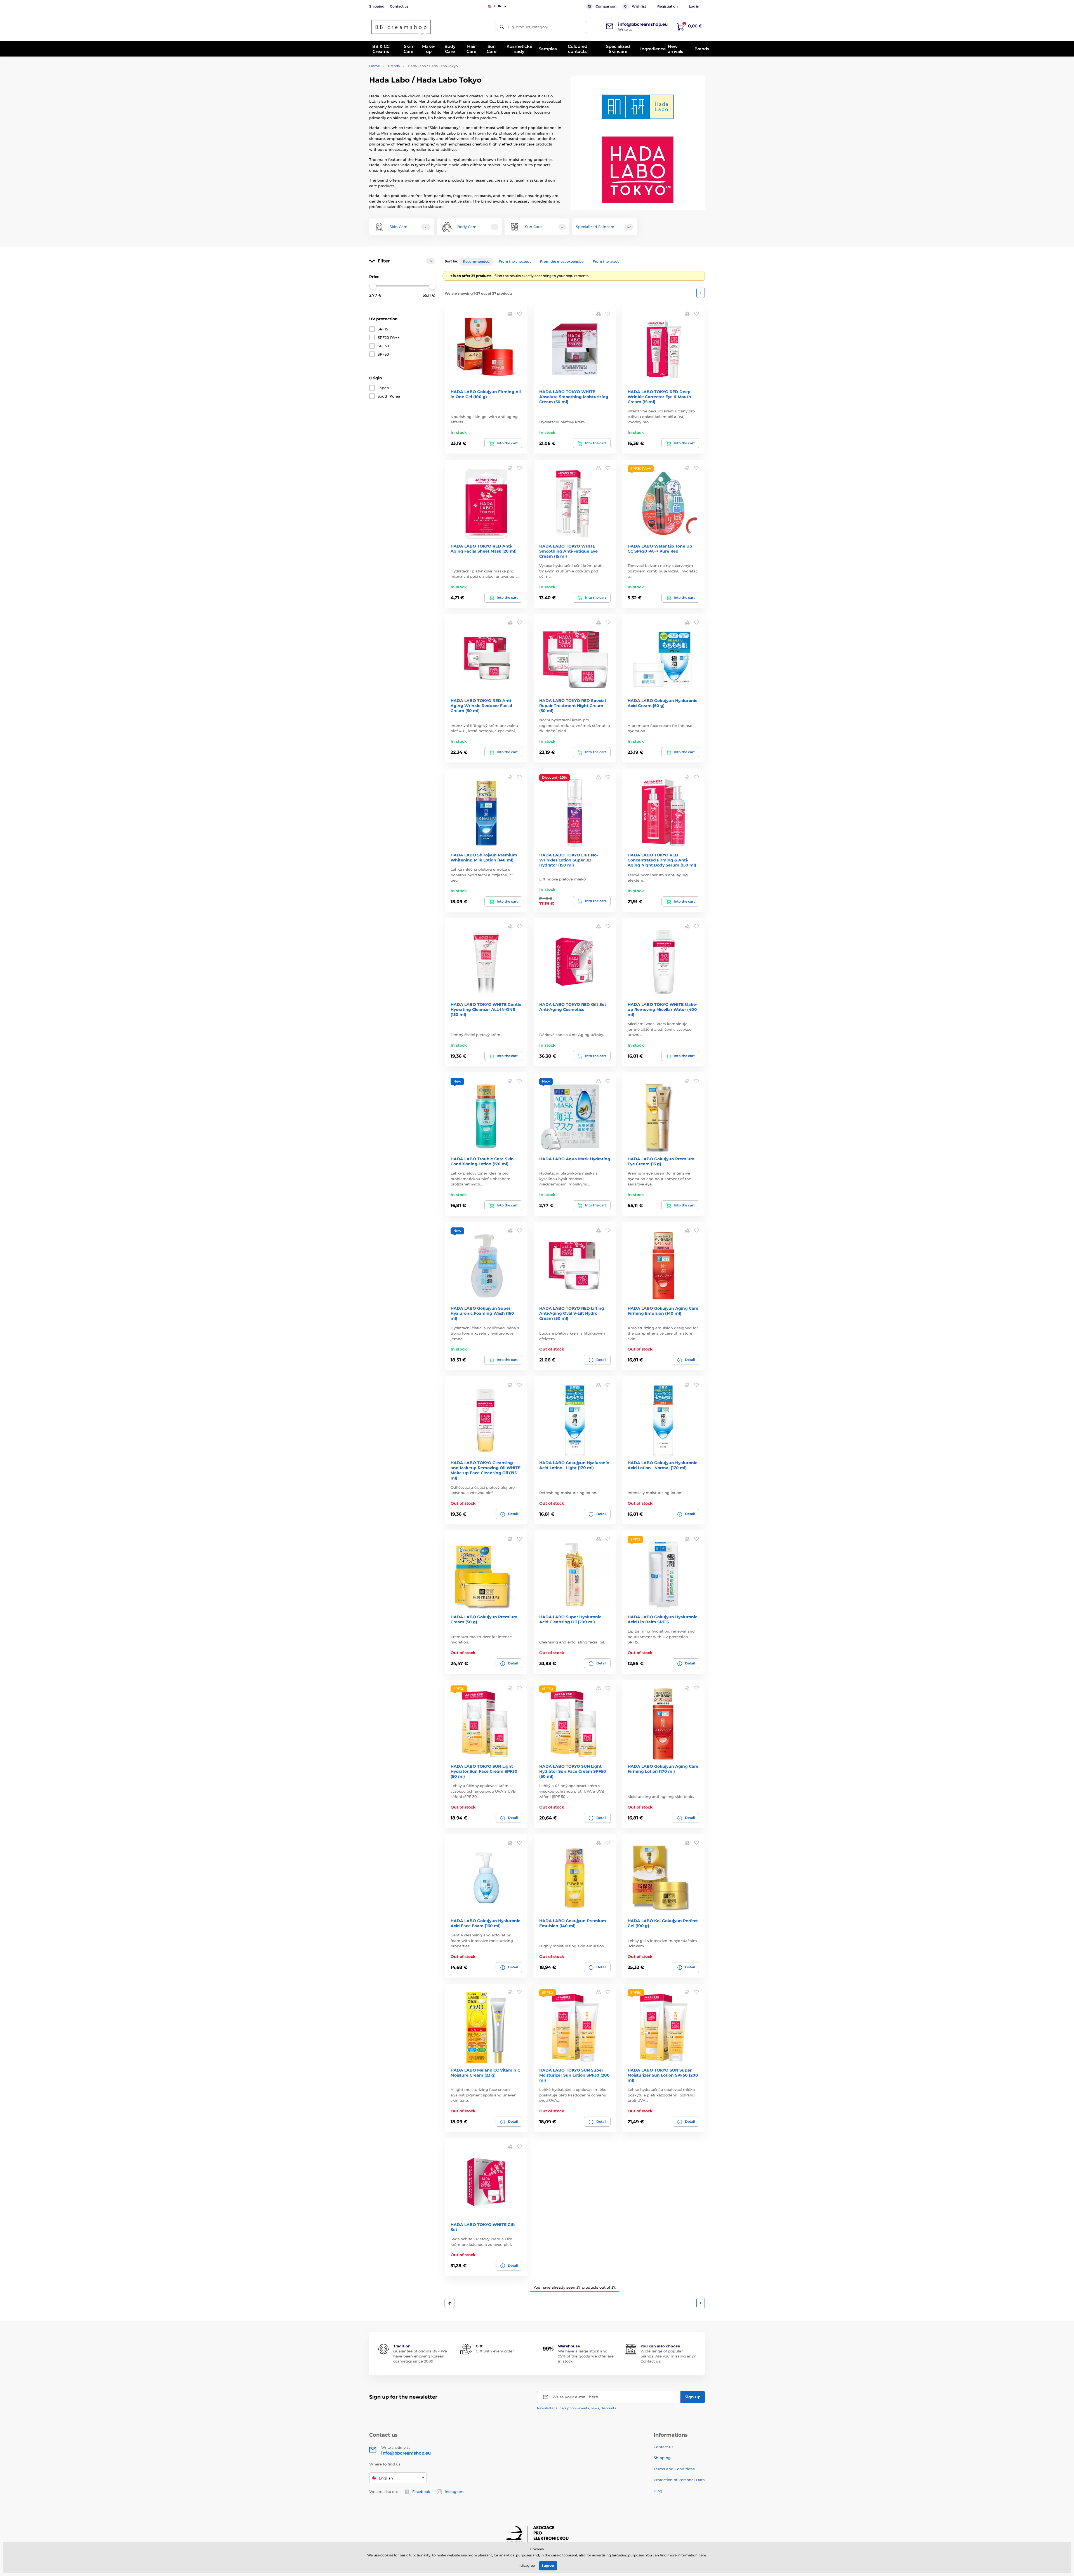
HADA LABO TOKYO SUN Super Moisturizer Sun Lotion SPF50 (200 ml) (663, 2075)
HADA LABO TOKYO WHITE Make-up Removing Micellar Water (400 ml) (662, 1009)
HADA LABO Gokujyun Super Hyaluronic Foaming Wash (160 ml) (482, 1313)
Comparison (606, 6)
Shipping (377, 6)
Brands (394, 66)
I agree (548, 2566)
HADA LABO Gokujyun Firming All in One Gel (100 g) (486, 394)
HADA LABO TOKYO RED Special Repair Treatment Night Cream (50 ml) (573, 706)
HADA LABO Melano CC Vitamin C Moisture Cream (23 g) (485, 2073)
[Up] (450, 2303)
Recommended (476, 261)
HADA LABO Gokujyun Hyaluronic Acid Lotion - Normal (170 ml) (662, 1465)
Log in (694, 6)
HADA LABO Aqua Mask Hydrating (575, 1159)
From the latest (606, 261)
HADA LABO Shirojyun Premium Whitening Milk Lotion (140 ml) (484, 858)
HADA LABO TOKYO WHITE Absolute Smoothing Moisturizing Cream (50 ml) (574, 397)
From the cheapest (515, 261)
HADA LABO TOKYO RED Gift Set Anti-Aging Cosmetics (573, 1007)
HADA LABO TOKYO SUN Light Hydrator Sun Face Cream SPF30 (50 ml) (484, 1771)
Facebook (421, 2492)
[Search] (502, 27)
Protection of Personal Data (679, 2480)
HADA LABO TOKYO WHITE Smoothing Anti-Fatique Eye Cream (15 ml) (568, 551)
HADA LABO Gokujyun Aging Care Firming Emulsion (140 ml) (663, 1311)
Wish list (639, 6)
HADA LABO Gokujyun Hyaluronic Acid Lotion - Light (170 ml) (574, 1465)
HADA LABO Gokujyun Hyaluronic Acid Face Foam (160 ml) (485, 1923)
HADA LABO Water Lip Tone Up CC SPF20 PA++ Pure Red (660, 549)
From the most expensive (562, 261)
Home (375, 66)
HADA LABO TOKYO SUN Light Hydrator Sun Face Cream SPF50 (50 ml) (573, 1771)
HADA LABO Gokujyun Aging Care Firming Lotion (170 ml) (663, 1769)
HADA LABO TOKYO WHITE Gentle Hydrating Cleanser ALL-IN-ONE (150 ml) (486, 1009)
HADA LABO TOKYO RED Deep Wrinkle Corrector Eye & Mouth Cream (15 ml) (659, 397)
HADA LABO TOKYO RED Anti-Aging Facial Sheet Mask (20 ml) (484, 549)
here (702, 2555)
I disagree (527, 2566)
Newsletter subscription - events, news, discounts (577, 2408)
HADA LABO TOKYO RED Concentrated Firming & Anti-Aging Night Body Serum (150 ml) (662, 860)
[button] (519, 314)
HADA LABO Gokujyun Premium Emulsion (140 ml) (573, 1923)
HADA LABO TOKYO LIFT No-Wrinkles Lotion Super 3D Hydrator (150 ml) (569, 860)
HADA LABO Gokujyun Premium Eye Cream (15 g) (661, 1161)
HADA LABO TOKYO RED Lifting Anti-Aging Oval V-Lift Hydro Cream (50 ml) (572, 1313)
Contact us (399, 6)
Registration (667, 6)
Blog (658, 2491)
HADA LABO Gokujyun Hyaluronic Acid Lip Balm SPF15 (662, 1619)
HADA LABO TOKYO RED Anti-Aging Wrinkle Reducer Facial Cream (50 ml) (481, 706)
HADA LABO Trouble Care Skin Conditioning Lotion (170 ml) (482, 1161)
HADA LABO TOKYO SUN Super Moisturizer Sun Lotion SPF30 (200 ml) (574, 2075)
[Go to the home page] (401, 27)
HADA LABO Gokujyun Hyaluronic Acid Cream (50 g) (662, 703)
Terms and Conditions (674, 2469)
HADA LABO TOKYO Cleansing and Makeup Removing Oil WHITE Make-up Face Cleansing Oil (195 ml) (486, 1470)
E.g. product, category (528, 27)
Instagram (454, 2492)
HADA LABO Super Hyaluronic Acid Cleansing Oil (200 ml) (570, 1619)
